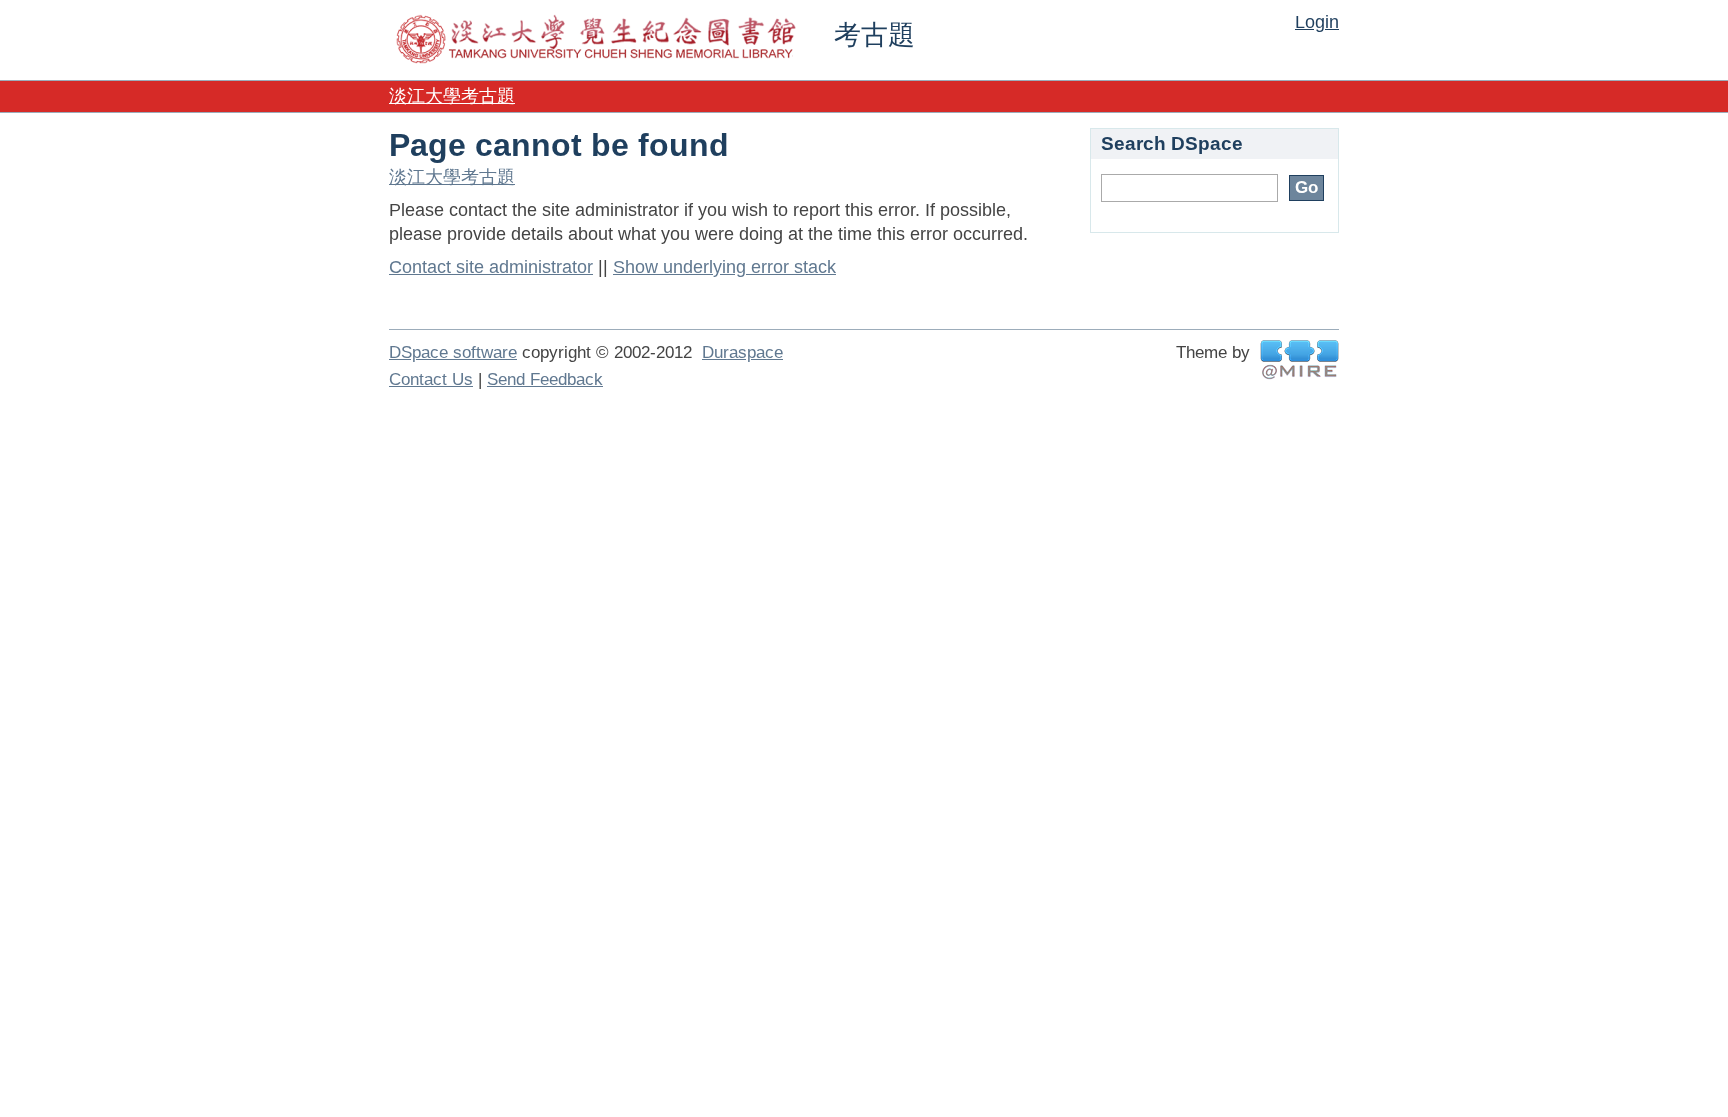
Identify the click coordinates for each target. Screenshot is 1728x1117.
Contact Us (431, 379)
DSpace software (453, 352)
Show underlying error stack (724, 267)
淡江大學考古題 (452, 96)
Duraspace (742, 352)
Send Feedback (545, 379)
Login (1317, 22)
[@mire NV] (1299, 359)
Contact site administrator (491, 267)
